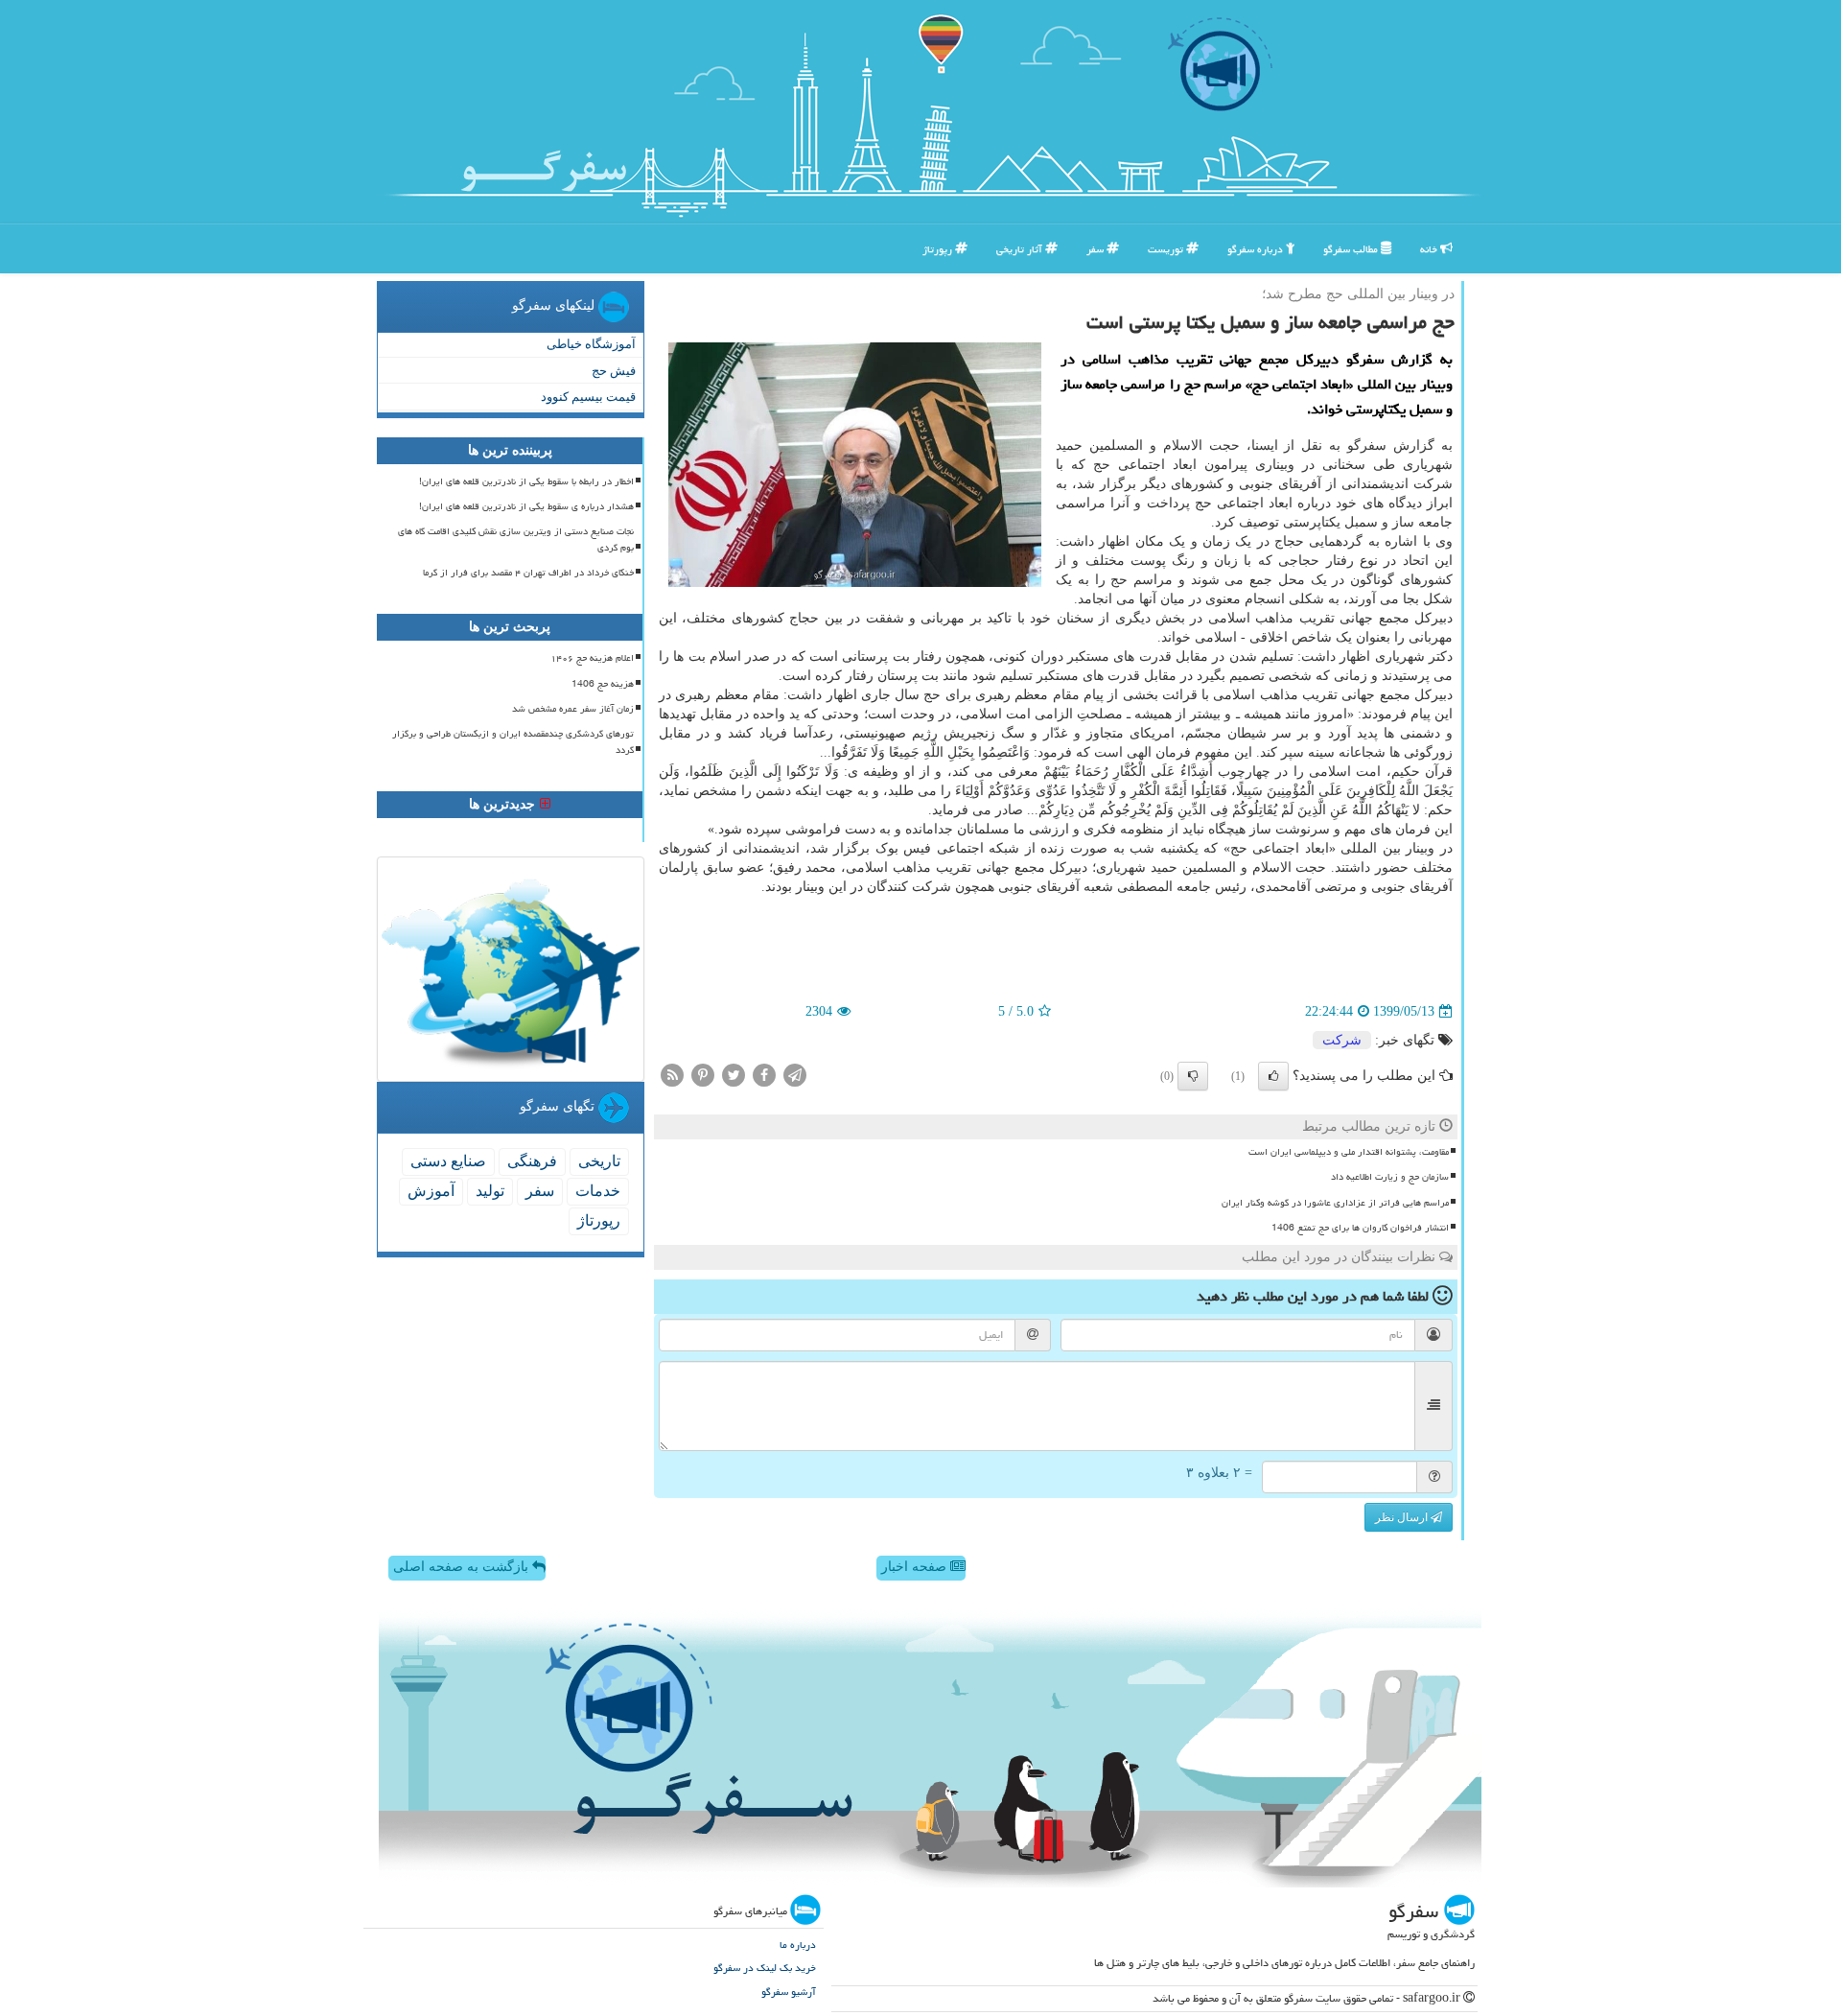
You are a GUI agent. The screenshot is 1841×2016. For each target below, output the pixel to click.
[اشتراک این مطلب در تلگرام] (795, 1075)
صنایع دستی (448, 1161)
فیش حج (614, 371)
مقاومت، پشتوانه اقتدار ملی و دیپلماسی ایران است (1349, 1152)
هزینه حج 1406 (603, 684)
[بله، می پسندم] (1273, 1076)
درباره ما (798, 1945)
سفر (1096, 249)
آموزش (431, 1191)
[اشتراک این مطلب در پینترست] (703, 1075)
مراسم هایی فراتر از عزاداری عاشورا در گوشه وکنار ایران (1335, 1203)
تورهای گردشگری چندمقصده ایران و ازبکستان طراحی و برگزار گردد (513, 742)
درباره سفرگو (1257, 249)
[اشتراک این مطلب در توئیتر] (734, 1075)
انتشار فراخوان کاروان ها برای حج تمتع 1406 (1360, 1228)
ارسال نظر (1403, 1517)
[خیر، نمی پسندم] (1193, 1076)
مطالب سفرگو (1352, 249)
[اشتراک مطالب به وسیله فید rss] (672, 1075)
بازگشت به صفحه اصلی (463, 1567)
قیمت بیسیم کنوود (588, 397)
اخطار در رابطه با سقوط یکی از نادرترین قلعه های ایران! (526, 481)
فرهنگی (532, 1161)
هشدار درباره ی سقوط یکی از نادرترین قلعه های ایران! (526, 506)
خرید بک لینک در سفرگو (765, 1968)
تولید (490, 1191)
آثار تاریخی (1021, 249)
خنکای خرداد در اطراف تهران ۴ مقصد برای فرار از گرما (528, 573)
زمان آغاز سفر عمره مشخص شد (573, 709)
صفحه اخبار (916, 1567)
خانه (1430, 249)
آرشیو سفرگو (789, 1992)
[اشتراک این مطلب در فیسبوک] (764, 1075)
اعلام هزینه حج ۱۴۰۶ (592, 658)
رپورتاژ (939, 249)
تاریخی (599, 1161)
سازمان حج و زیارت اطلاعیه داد (1390, 1177)
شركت (1342, 1040)
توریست (1167, 249)
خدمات (598, 1191)
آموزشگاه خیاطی (591, 344)
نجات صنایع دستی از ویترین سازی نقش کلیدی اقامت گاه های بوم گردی (516, 539)
